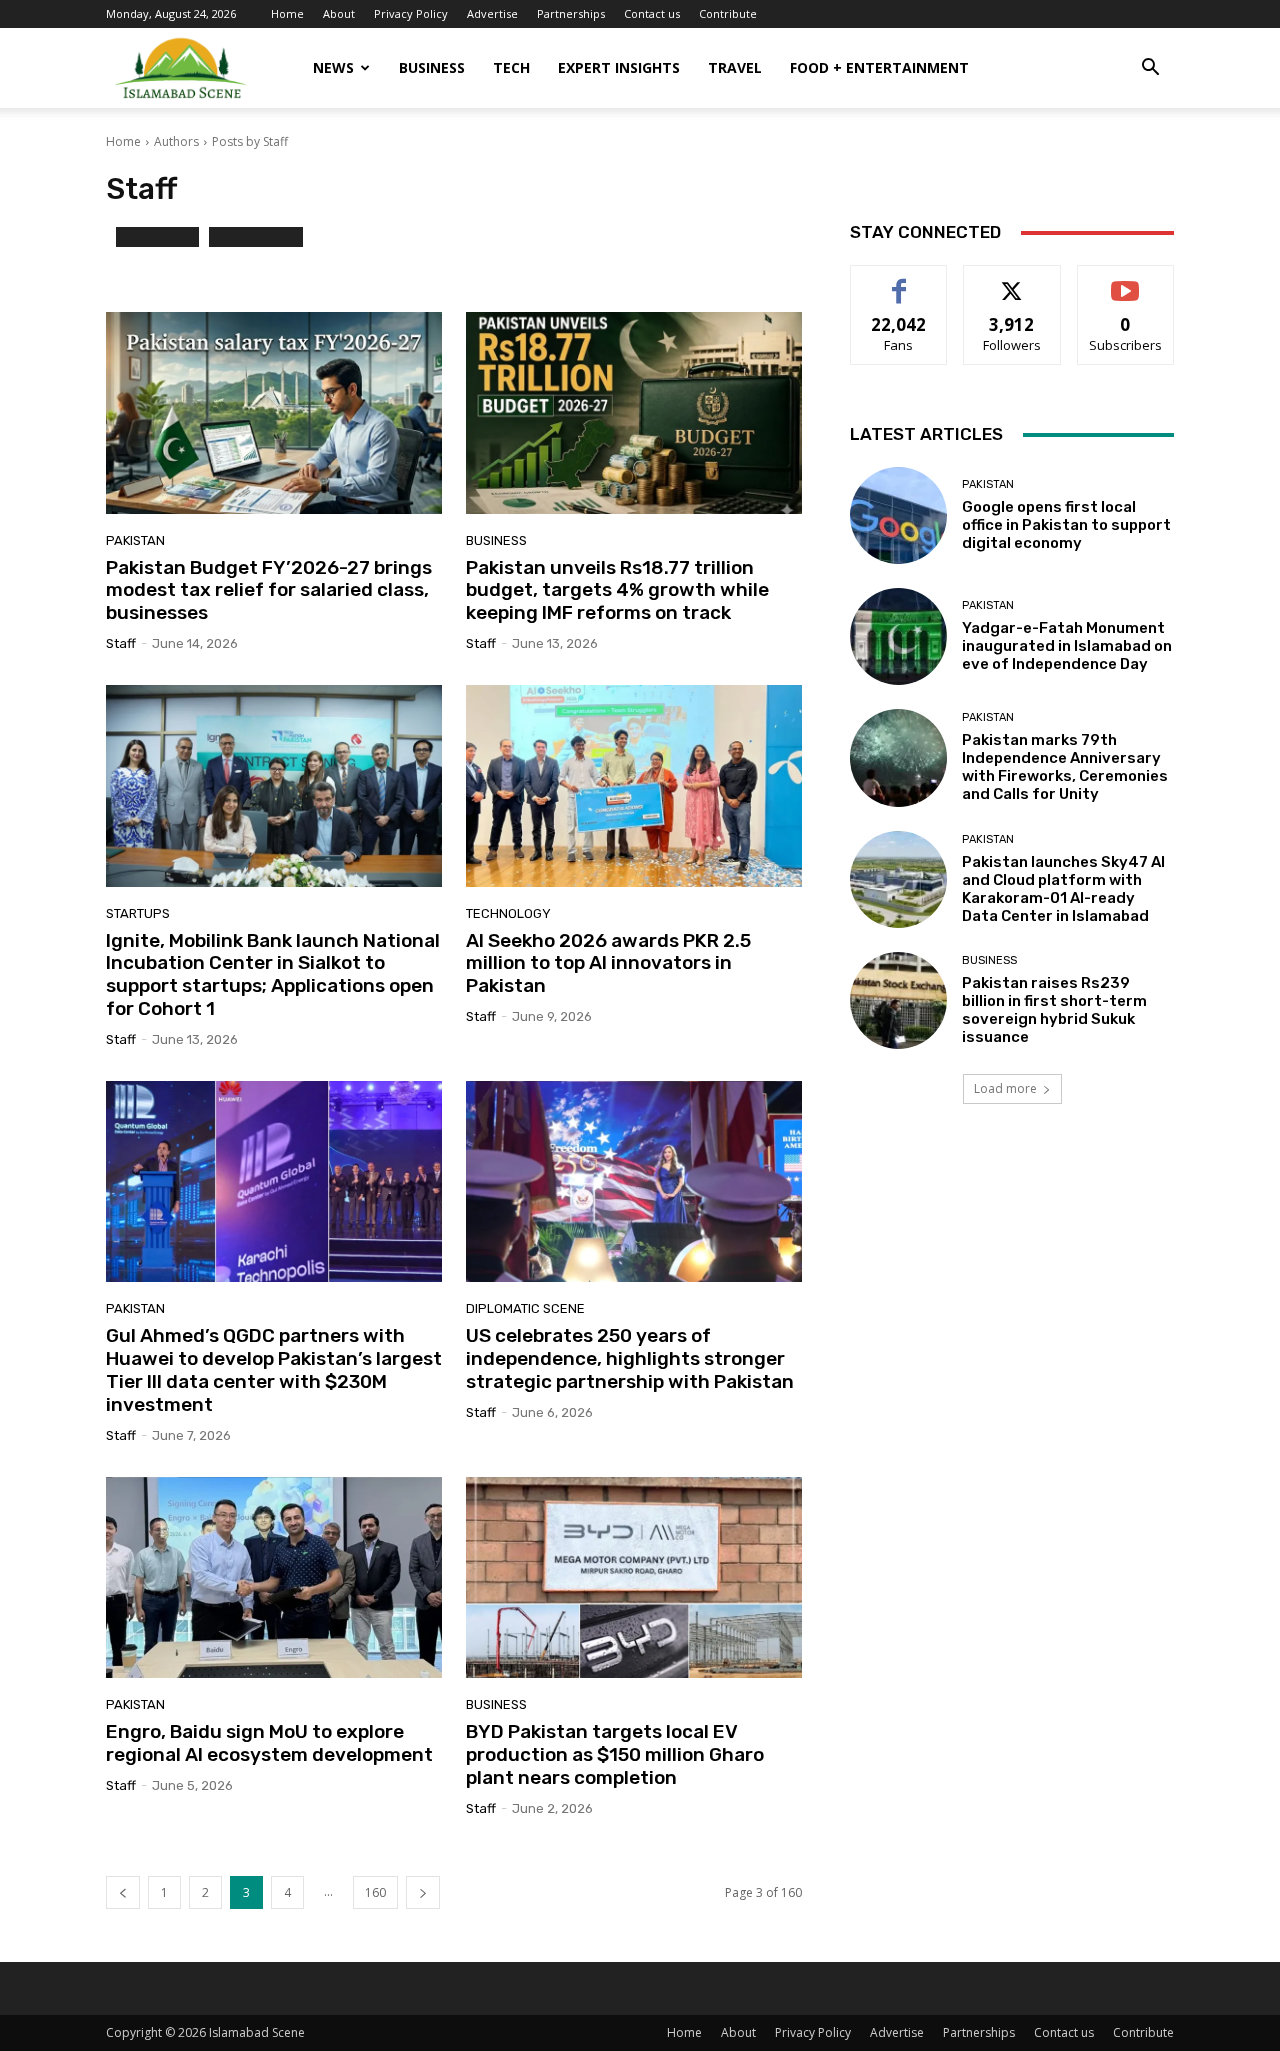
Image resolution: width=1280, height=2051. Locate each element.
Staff (121, 643)
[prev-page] (123, 1892)
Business (432, 67)
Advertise (492, 13)
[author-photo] (111, 245)
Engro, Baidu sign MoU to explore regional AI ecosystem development (269, 1743)
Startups (138, 913)
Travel (735, 67)
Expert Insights (619, 67)
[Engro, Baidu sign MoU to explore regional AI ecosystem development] (274, 1578)
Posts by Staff (250, 141)
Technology (508, 913)
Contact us (652, 13)
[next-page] (423, 1892)
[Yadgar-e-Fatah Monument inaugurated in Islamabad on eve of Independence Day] (898, 636)
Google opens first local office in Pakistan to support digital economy (1066, 525)
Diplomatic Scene (525, 1308)
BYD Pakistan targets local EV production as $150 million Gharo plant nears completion (615, 1754)
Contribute (728, 13)
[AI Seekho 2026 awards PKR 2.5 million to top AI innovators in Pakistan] (634, 786)
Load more (1005, 1088)
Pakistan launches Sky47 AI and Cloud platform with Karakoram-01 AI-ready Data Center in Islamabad (1063, 889)
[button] (1150, 69)
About (339, 13)
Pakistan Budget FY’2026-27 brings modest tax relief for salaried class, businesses (269, 590)
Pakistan (135, 540)
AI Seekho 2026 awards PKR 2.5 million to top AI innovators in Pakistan (608, 963)
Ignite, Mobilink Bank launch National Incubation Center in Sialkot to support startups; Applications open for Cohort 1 (273, 974)
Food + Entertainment (879, 67)
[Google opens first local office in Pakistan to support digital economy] (898, 515)
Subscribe (1126, 280)
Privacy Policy (411, 13)
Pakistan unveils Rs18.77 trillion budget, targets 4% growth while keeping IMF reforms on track (617, 590)
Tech (511, 67)
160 (375, 1892)
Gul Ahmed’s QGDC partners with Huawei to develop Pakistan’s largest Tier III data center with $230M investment (274, 1369)
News (333, 67)
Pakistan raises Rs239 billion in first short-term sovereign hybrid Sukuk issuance (1054, 1010)
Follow (1012, 280)
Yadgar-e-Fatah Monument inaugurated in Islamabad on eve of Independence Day (1067, 646)
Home (287, 13)
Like (899, 280)
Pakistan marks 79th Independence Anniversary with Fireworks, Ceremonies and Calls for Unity (1065, 767)
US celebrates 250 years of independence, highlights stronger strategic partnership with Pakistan (630, 1358)
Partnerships (571, 13)
